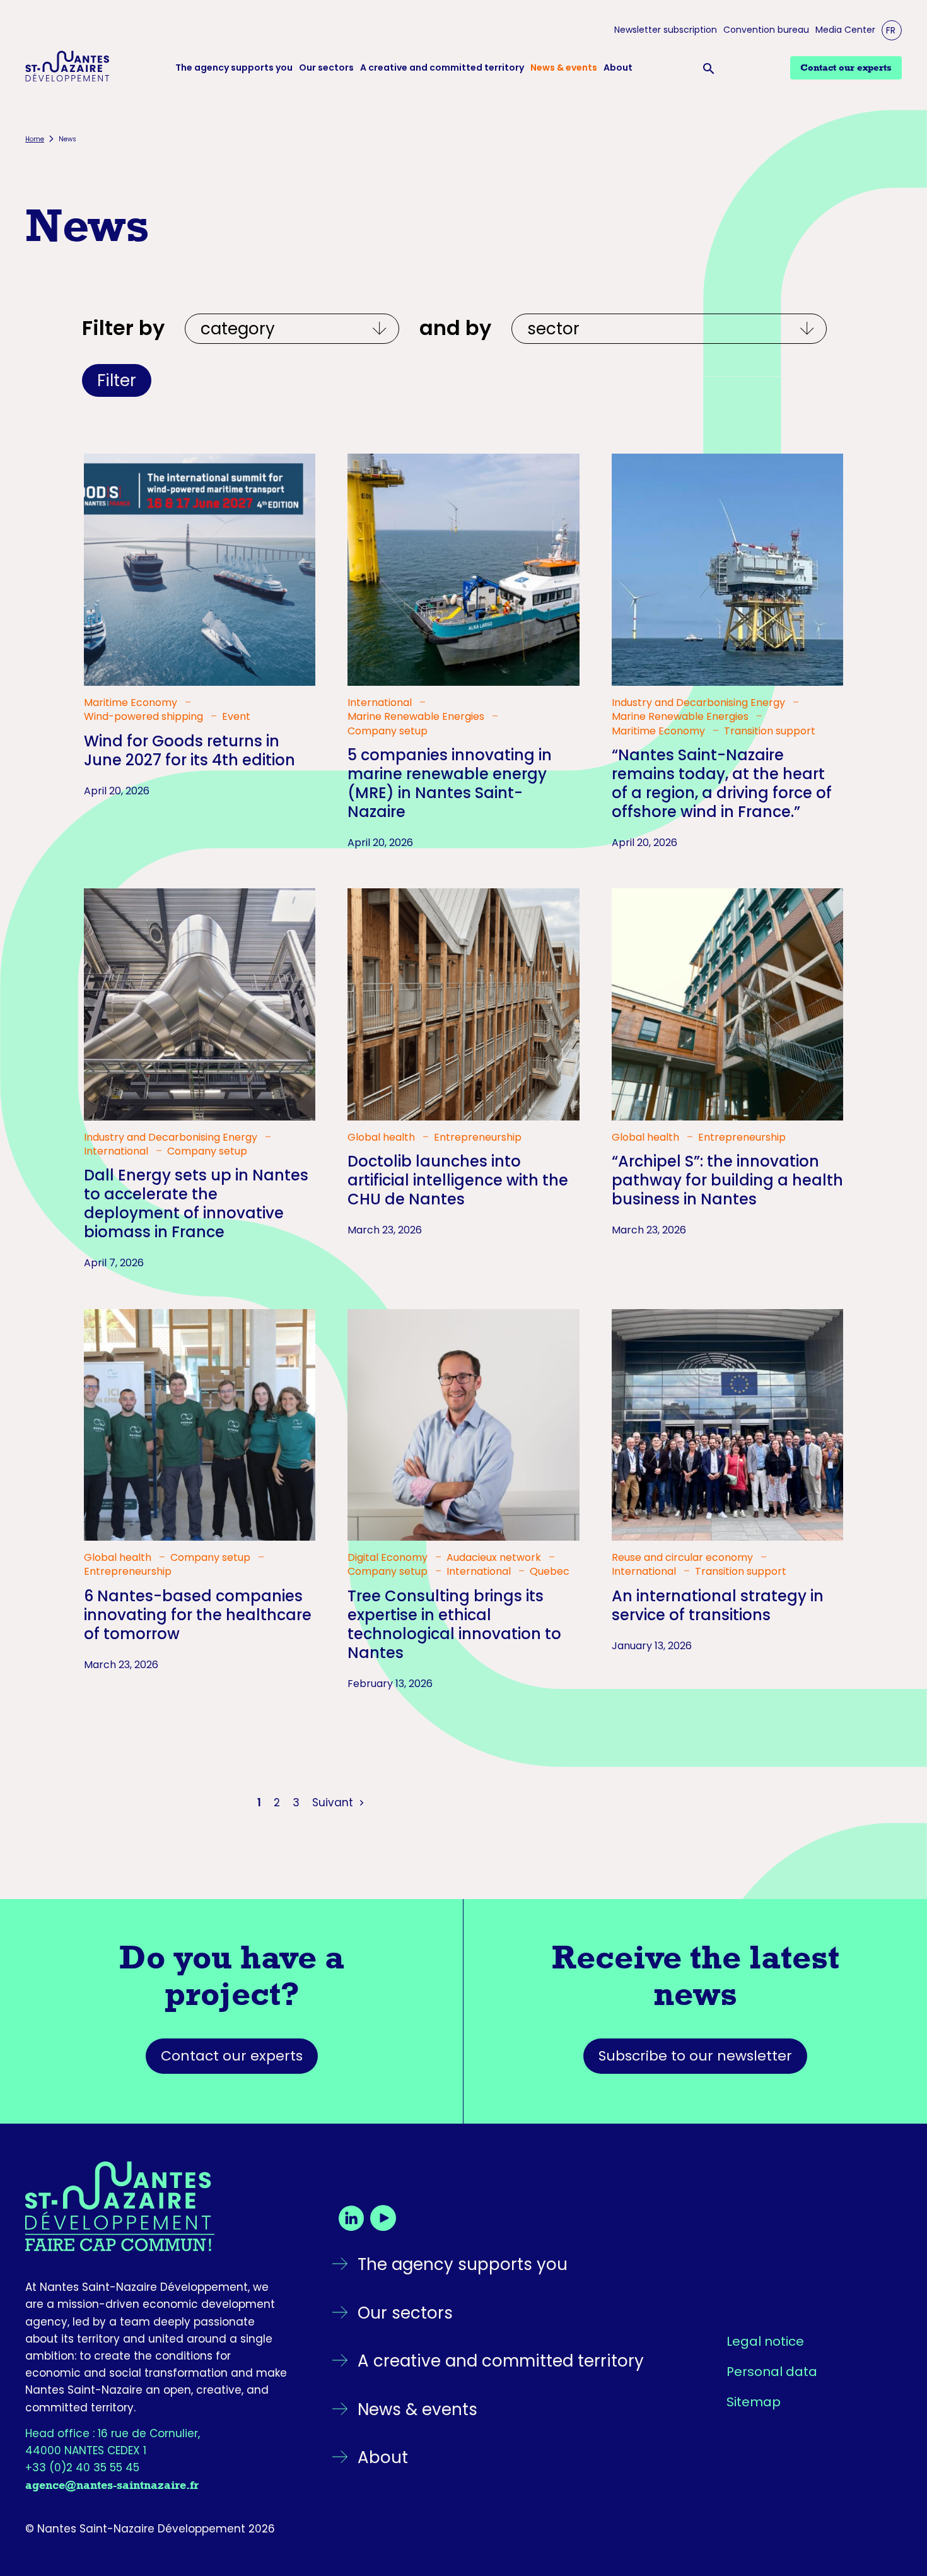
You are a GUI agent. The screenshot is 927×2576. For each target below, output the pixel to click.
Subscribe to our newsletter (695, 2056)
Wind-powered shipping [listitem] (145, 717)
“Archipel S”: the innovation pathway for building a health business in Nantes (727, 1180)
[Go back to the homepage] (157, 2206)
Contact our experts (232, 2056)
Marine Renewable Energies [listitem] (417, 717)
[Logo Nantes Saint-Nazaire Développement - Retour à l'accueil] (67, 68)
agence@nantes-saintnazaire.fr (112, 2485)
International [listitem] (381, 703)
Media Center (845, 30)
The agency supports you (234, 68)
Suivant (334, 1803)
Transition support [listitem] (770, 731)
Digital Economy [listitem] (389, 1558)
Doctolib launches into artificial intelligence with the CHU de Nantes (458, 1180)
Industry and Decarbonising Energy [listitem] (700, 703)
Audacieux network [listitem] (495, 1558)
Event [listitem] (236, 717)
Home (35, 139)
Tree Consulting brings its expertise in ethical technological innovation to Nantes (454, 1624)
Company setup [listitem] (388, 731)
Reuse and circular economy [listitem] (684, 1558)
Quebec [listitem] (550, 1572)
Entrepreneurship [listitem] (478, 1138)
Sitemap (754, 2402)
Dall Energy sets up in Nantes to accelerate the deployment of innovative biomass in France (196, 1203)
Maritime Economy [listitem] (132, 703)
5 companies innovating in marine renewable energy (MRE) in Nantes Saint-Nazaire (450, 783)
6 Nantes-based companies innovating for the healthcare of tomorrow (198, 1615)
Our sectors (326, 68)
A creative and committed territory (442, 68)
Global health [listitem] (382, 1138)
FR (891, 30)
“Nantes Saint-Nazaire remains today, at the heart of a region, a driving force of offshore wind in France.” (722, 783)
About (618, 68)
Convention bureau (766, 30)
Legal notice (765, 2341)
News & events (564, 68)
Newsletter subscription (666, 30)
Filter (117, 380)
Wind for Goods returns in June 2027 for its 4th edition (189, 750)
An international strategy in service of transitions (718, 1605)
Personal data (772, 2372)
